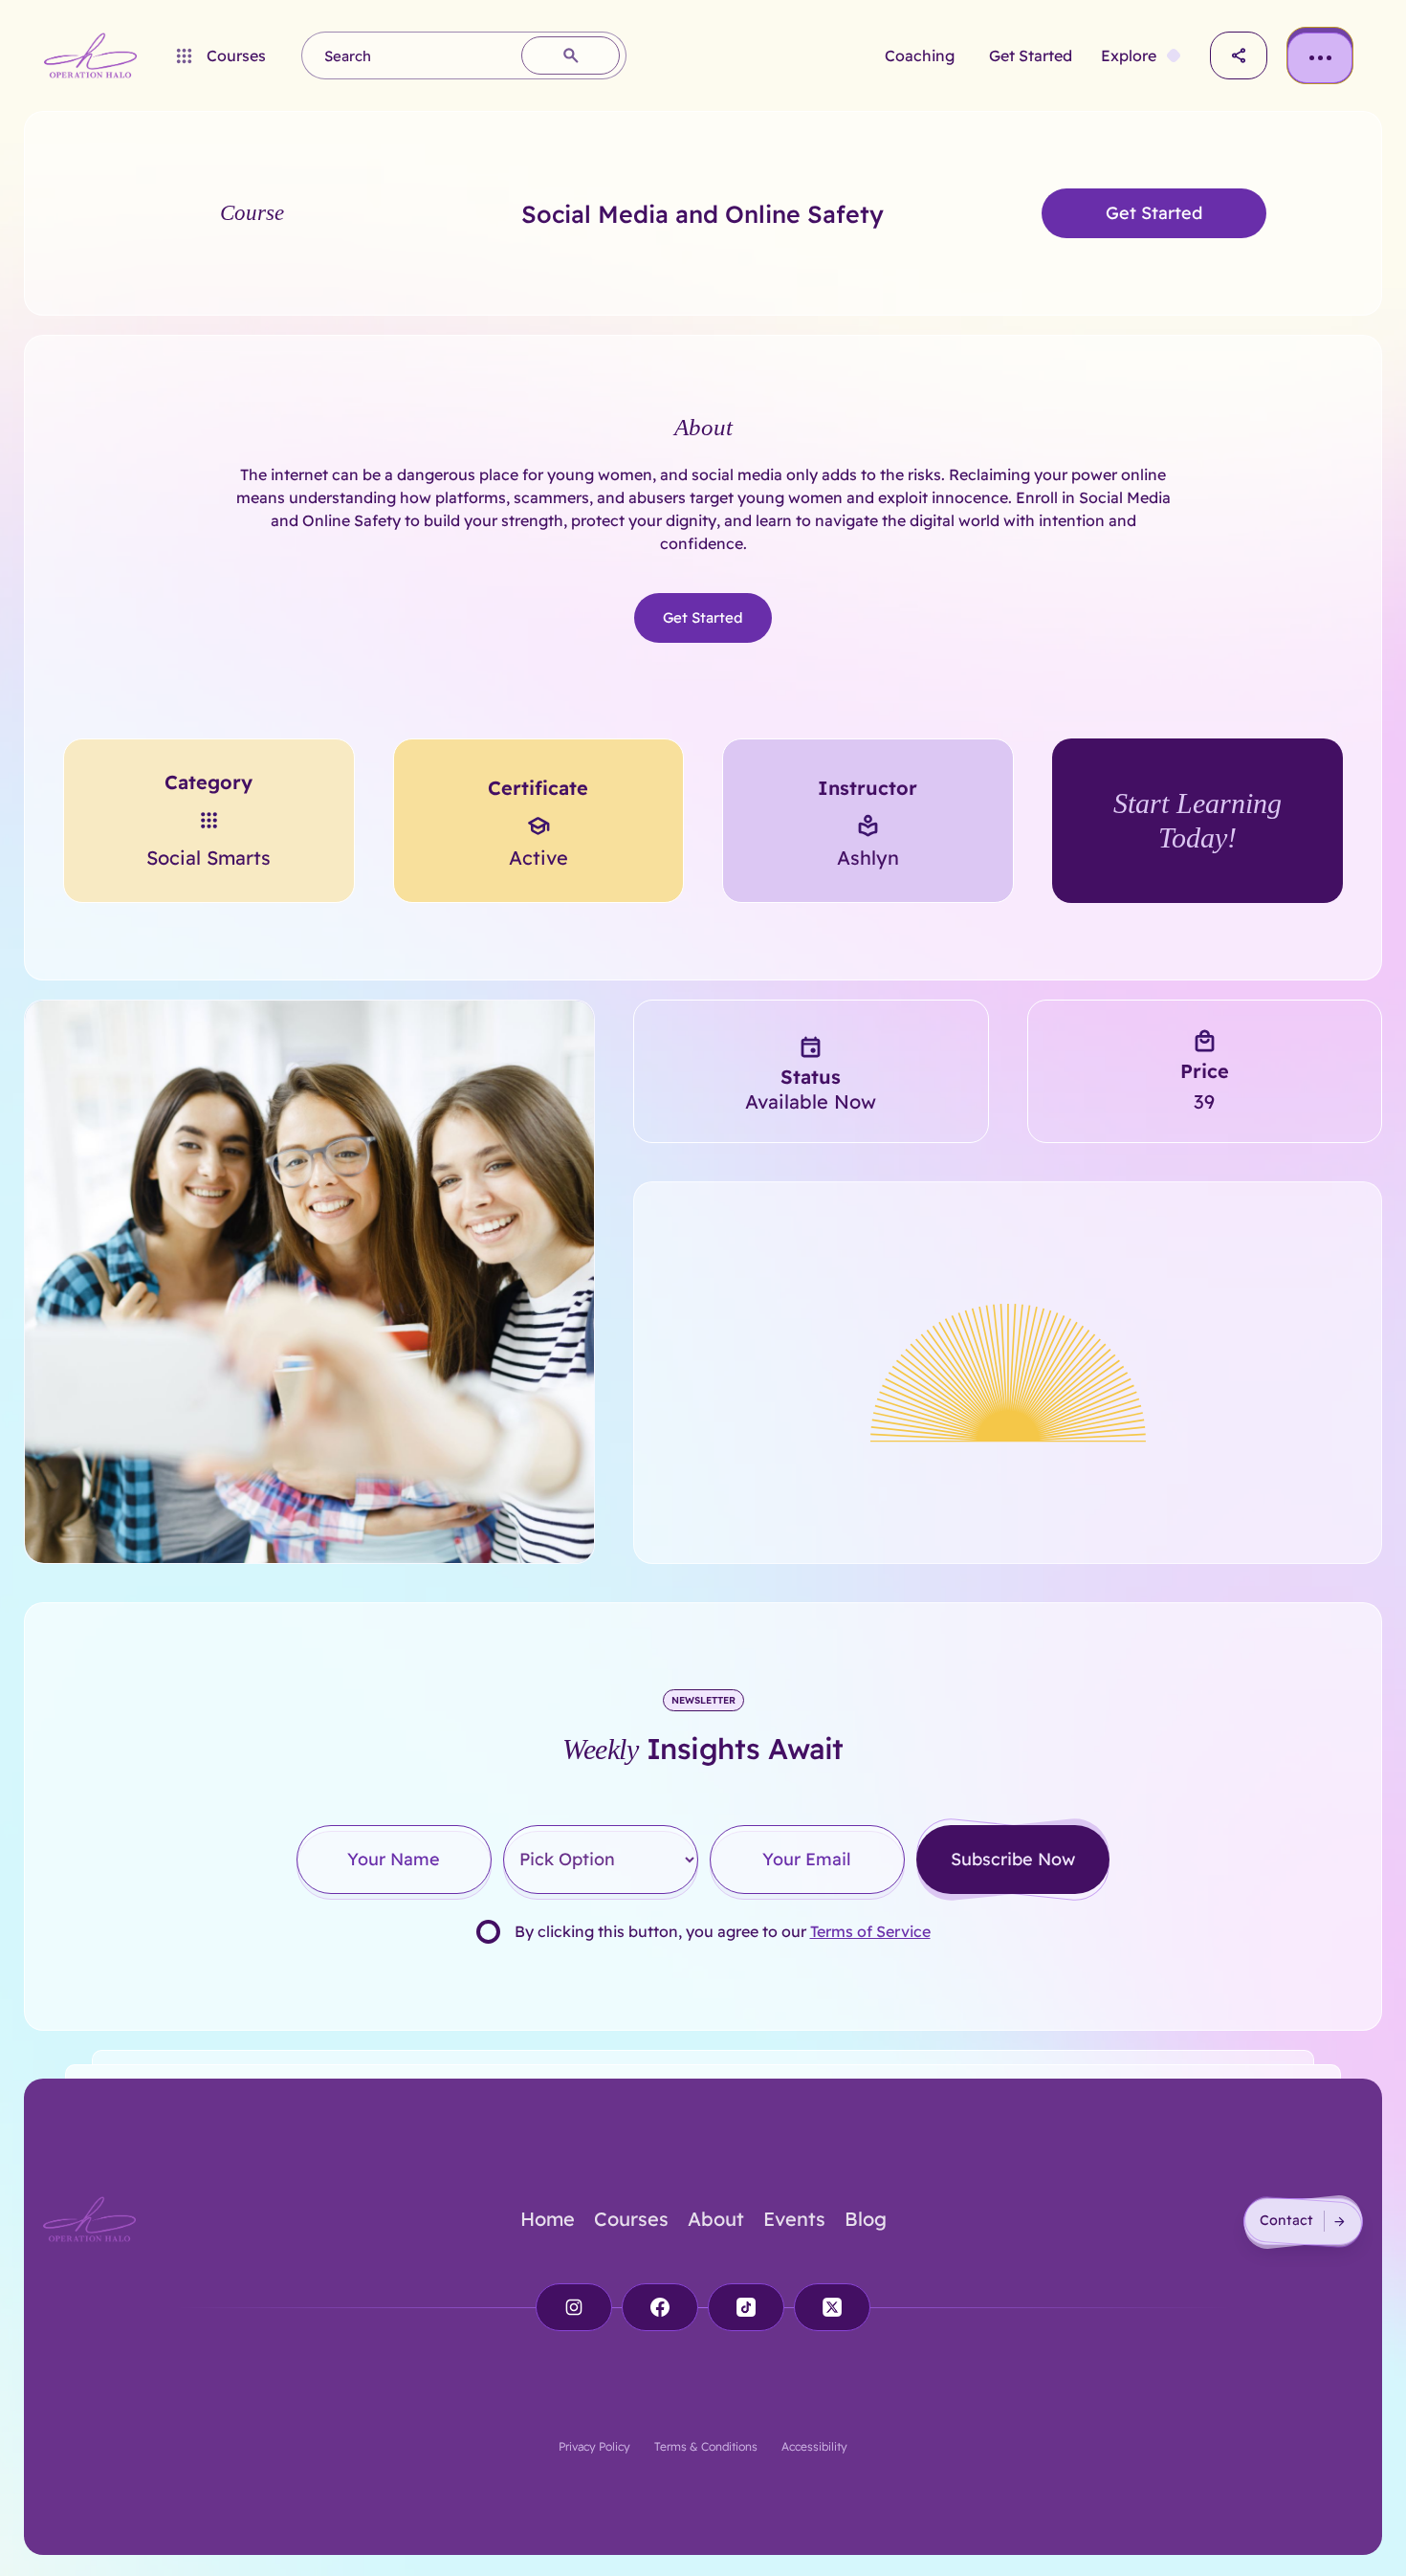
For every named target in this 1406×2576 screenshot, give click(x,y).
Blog (866, 2219)
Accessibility (814, 2446)
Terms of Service (870, 1931)
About (716, 2219)
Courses (631, 2219)
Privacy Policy (594, 2446)
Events (794, 2219)
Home (548, 2219)
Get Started (1031, 55)
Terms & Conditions (706, 2446)
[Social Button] (574, 2307)
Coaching (920, 55)
